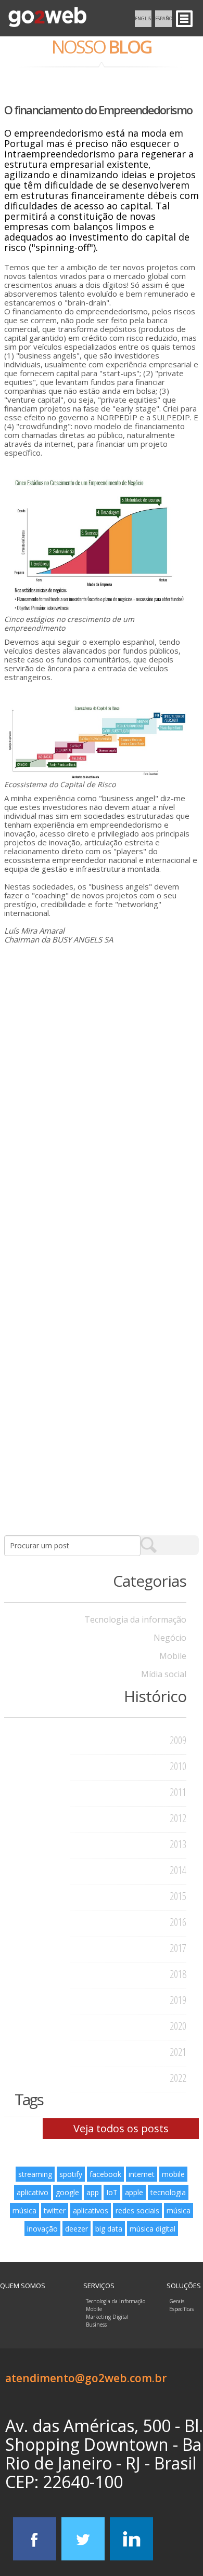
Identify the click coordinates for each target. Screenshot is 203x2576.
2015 (178, 1896)
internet (142, 2174)
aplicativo (33, 2192)
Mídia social (164, 1674)
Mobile (173, 1656)
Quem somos (23, 2286)
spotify (71, 2174)
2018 (178, 1974)
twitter (55, 2210)
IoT (112, 2192)
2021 (178, 2052)
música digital (153, 2229)
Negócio (170, 1638)
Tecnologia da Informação (116, 2301)
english (143, 18)
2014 (178, 1870)
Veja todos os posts (121, 2128)
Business (96, 2325)
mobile (173, 2174)
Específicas (181, 2309)
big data (109, 2229)
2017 (178, 1948)
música (24, 2210)
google (67, 2192)
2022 (178, 2078)
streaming (35, 2174)
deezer (77, 2229)
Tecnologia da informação (135, 1619)
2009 (178, 1740)
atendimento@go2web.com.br (86, 2378)
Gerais (177, 2301)
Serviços (99, 2286)
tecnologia (168, 2192)
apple (134, 2192)
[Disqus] (102, 1100)
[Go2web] (47, 18)
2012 (178, 1818)
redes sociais (137, 2210)
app (93, 2192)
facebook (105, 2174)
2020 (178, 2026)
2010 (178, 1766)
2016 (178, 1922)
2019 (178, 2000)
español (163, 18)
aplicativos (91, 2210)
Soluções (184, 2286)
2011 (178, 1792)
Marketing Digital (107, 2317)
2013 (178, 1844)
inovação (42, 2229)
